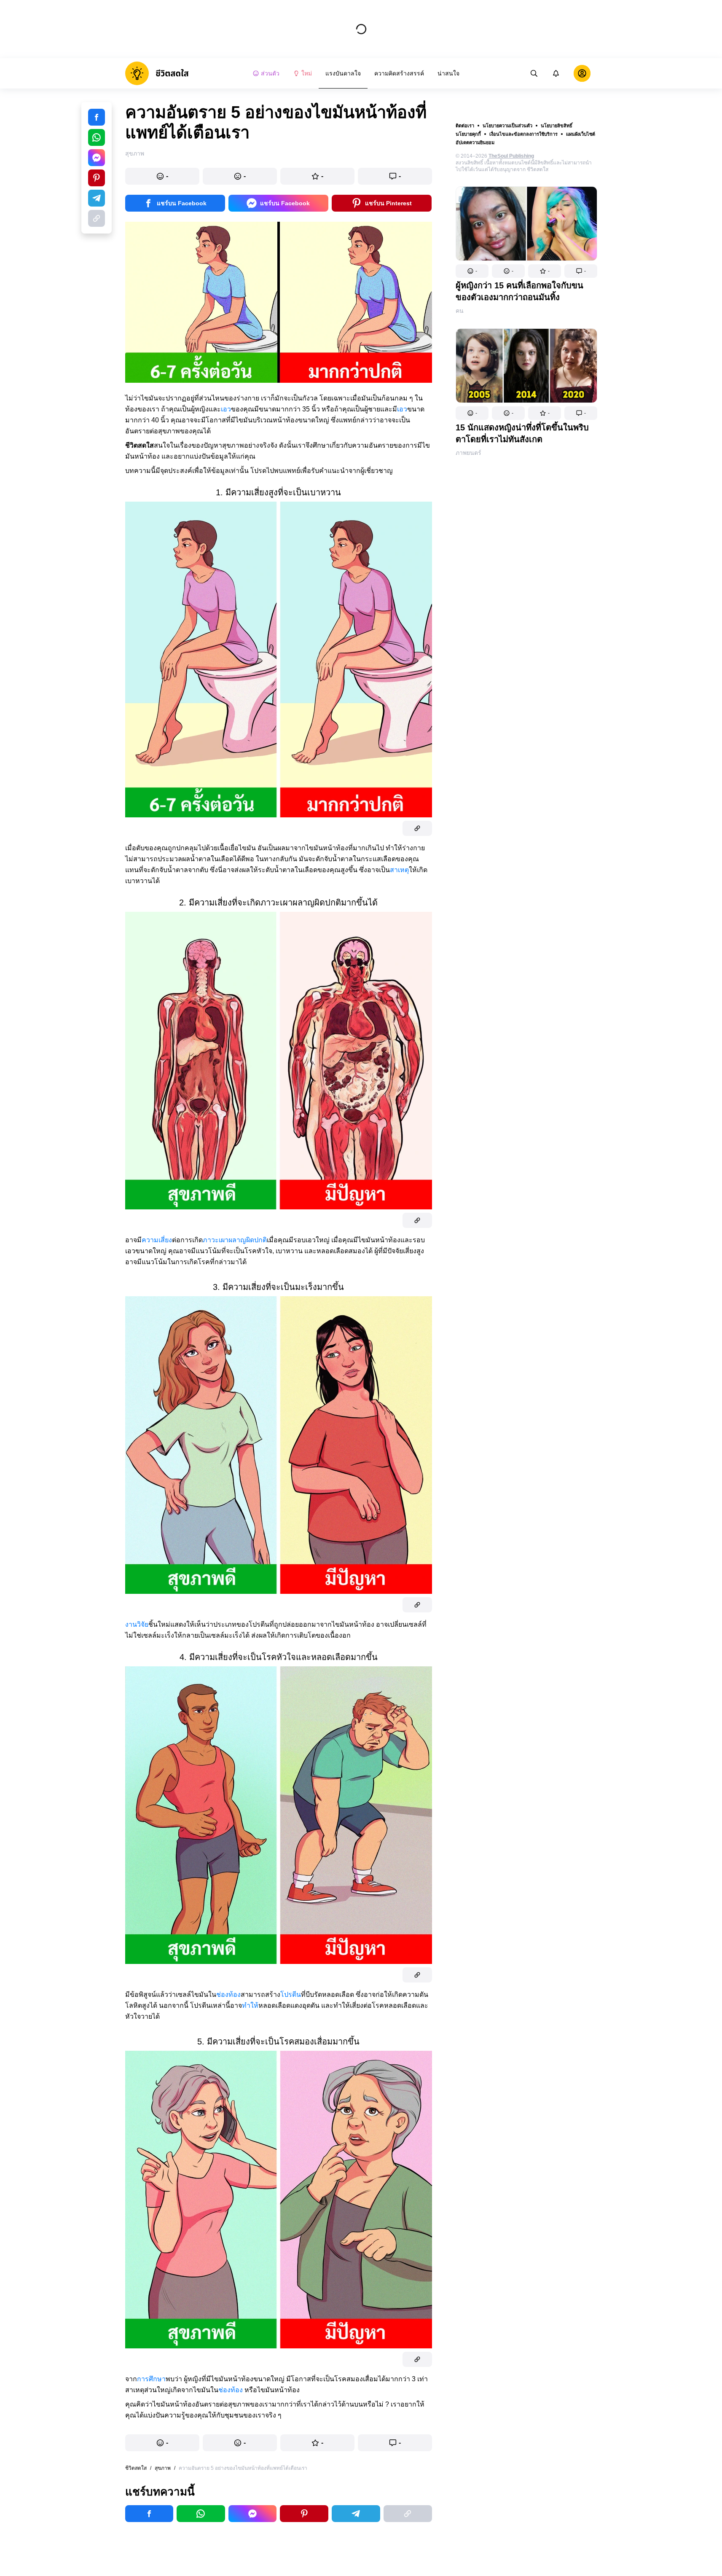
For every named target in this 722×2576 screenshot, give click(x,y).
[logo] (157, 73)
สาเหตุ (399, 870)
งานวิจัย (137, 1624)
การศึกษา (151, 2379)
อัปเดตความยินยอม (475, 142)
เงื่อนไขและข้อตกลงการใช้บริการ (523, 134)
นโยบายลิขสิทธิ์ (557, 126)
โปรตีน (291, 1994)
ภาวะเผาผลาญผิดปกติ (235, 1240)
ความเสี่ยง (157, 1240)
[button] (472, 271)
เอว (226, 409)
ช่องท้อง (228, 1994)
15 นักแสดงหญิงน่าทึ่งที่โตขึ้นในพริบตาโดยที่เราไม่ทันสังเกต (522, 433)
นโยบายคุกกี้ (468, 134)
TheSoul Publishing (511, 156)
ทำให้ (250, 2005)
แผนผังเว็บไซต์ (581, 134)
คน (460, 311)
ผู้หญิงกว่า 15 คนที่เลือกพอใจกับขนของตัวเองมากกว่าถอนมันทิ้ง (519, 291)
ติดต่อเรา (465, 126)
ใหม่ (307, 73)
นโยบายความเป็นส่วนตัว (507, 126)
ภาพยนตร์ (468, 453)
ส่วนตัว (270, 73)
